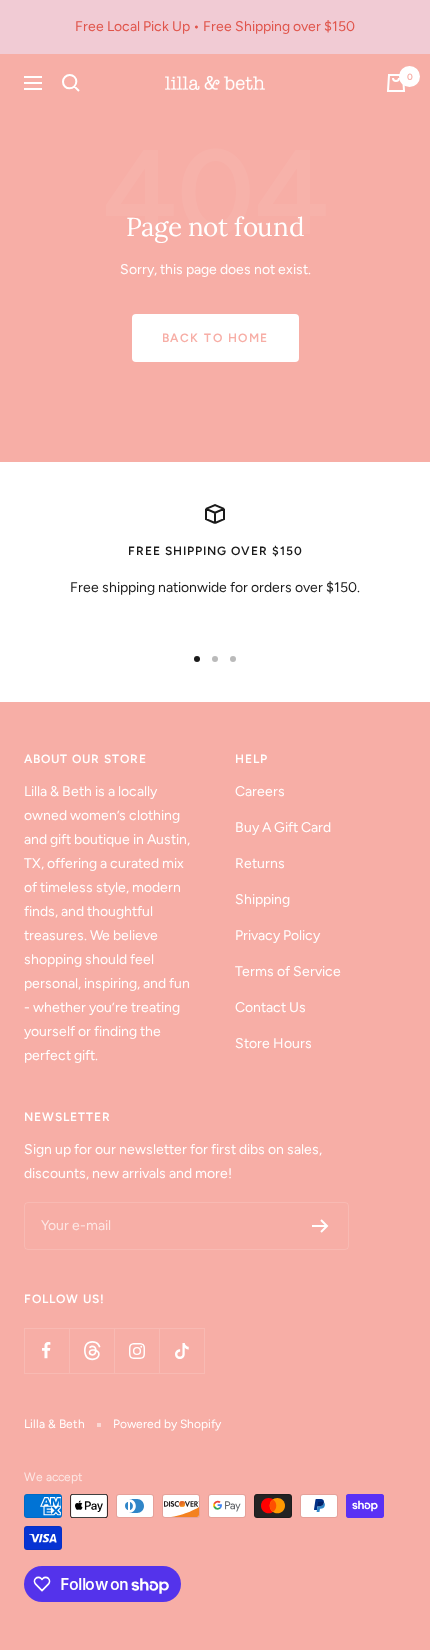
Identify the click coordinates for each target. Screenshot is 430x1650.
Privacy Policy (277, 935)
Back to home (215, 338)
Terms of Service (288, 971)
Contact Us (270, 1007)
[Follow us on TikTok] (181, 1350)
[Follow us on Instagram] (136, 1350)
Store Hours (273, 1043)
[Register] (320, 1226)
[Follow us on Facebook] (46, 1350)
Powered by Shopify (167, 1424)
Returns (260, 863)
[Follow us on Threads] (91, 1350)
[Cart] (396, 83)
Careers (260, 791)
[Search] (71, 83)
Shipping (262, 899)
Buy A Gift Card (283, 827)
